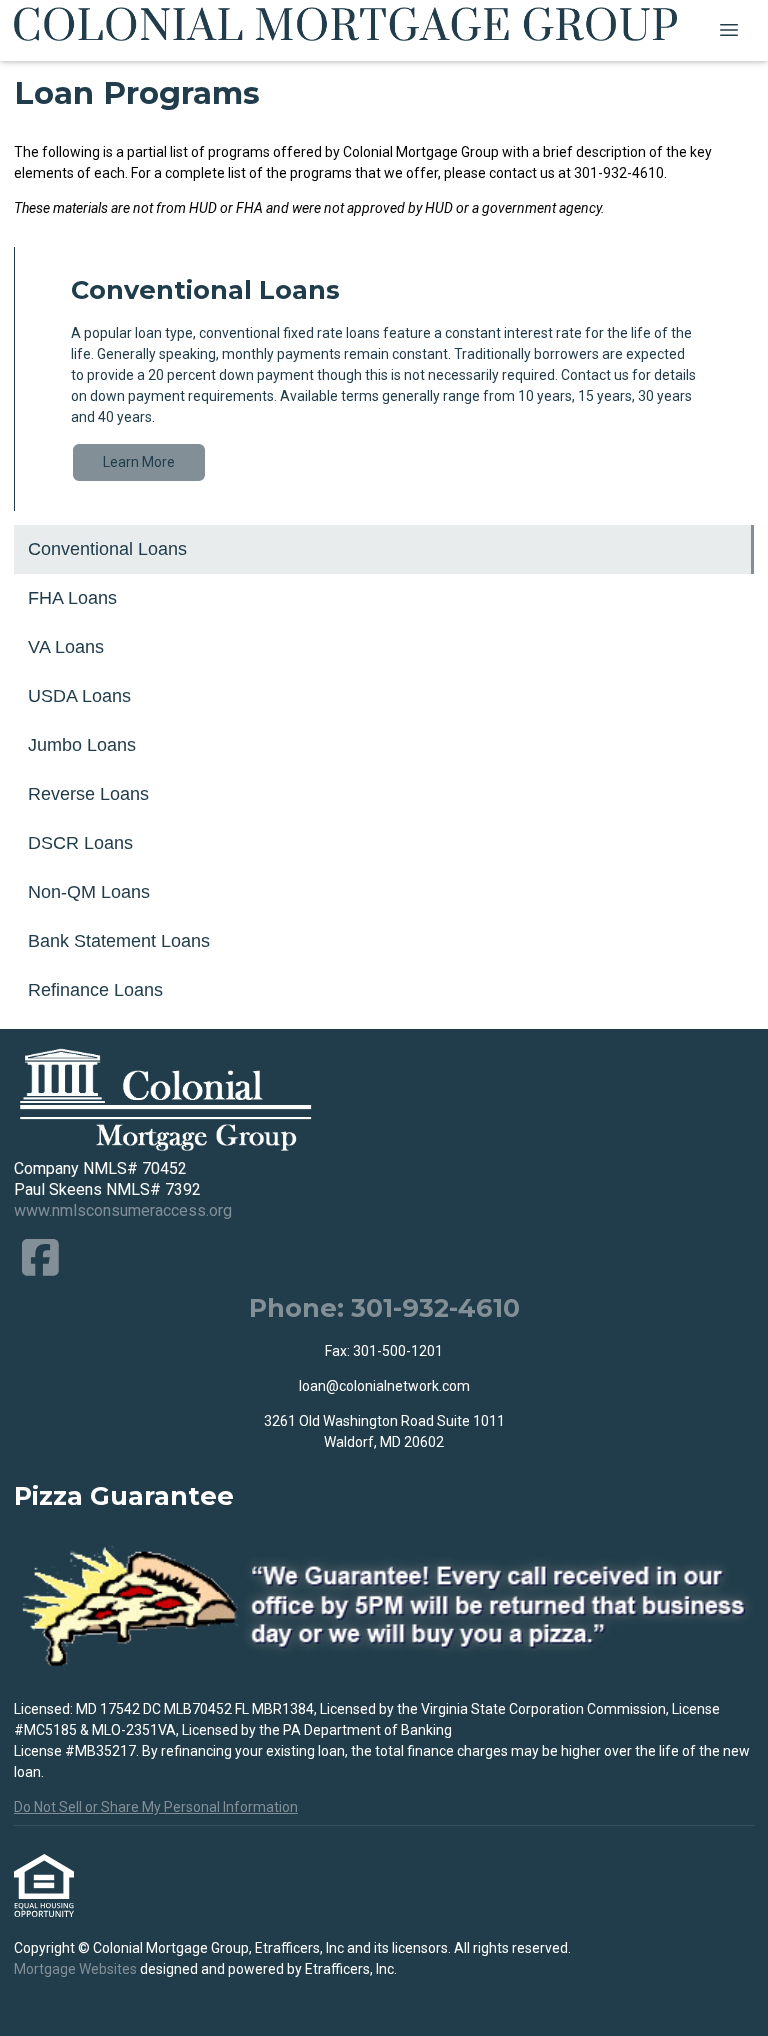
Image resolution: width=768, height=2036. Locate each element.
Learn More (139, 462)
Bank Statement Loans (119, 941)
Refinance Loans (95, 990)
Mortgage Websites (77, 1969)
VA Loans (66, 647)
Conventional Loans (107, 549)
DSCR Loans (80, 843)
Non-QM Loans (89, 892)
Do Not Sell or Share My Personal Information (156, 1807)
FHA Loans (72, 598)
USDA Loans (79, 696)
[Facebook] (40, 1257)
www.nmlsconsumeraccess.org (123, 1210)
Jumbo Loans (82, 745)
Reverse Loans (88, 794)
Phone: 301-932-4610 (384, 1307)
